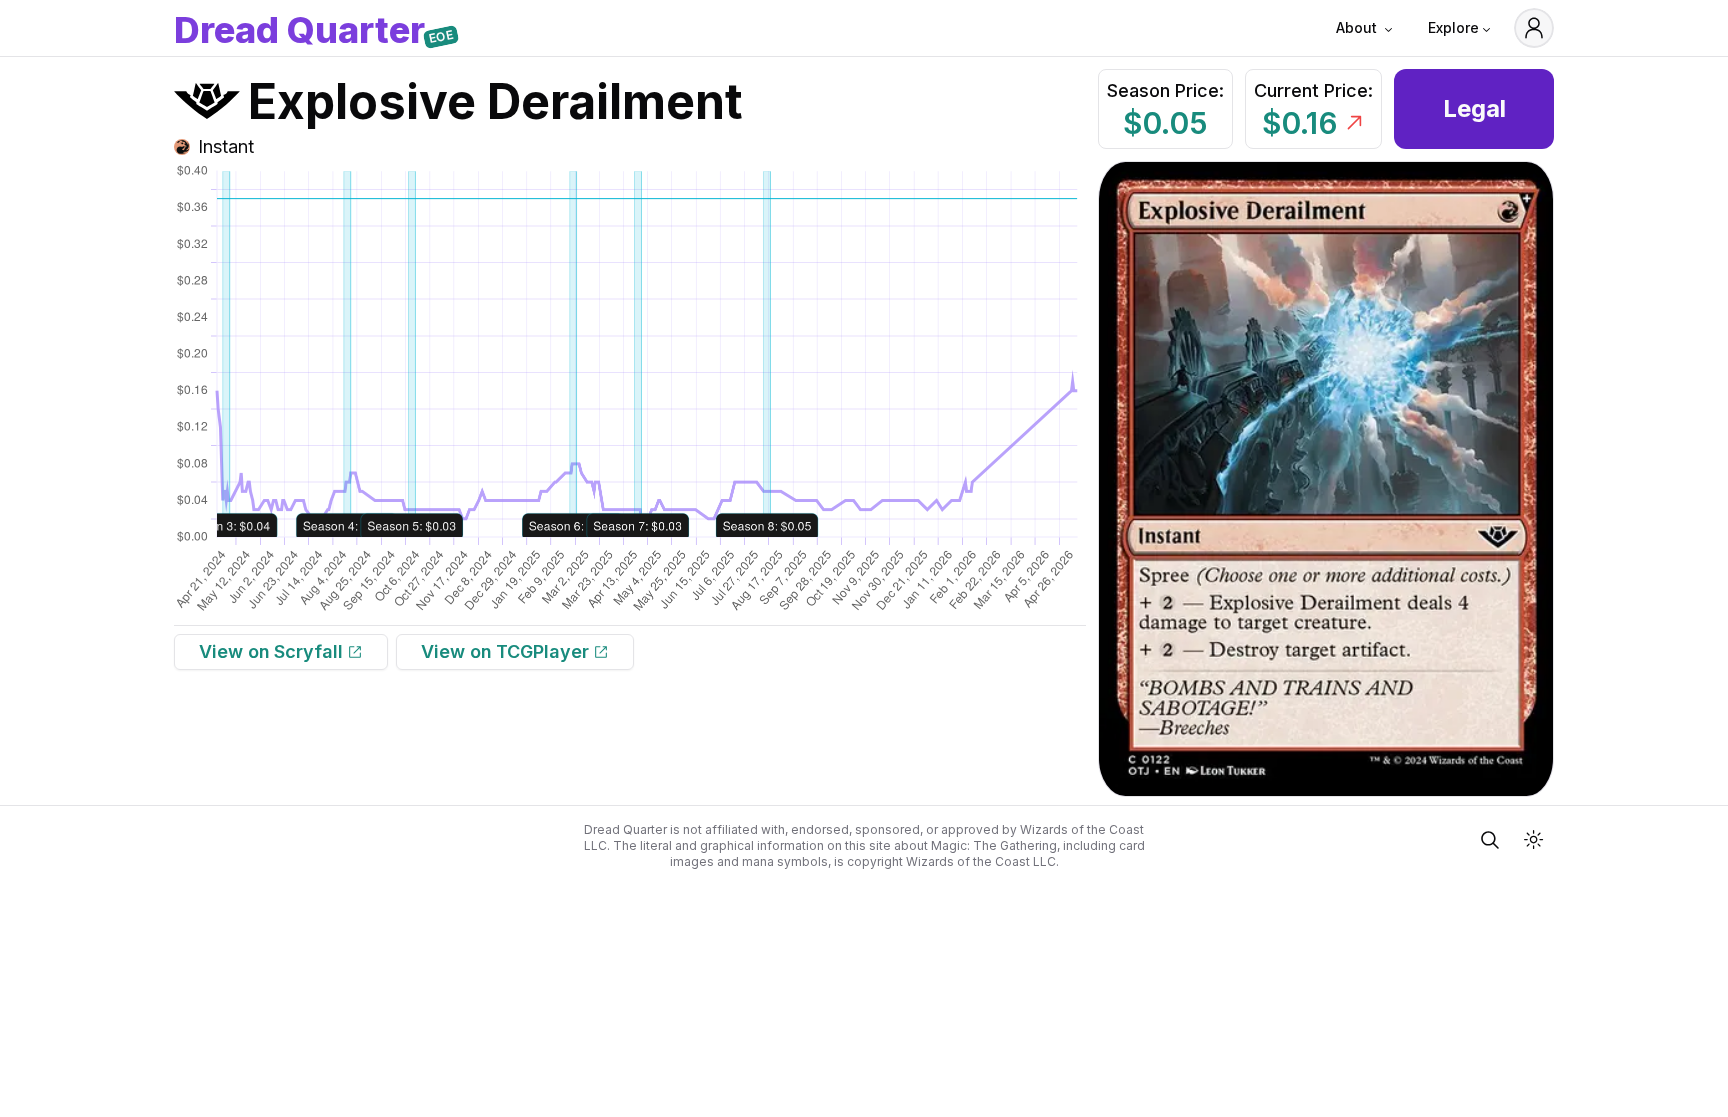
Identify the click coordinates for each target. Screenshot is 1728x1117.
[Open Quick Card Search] (1490, 840)
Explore (1453, 27)
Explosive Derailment (495, 101)
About (1356, 27)
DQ (299, 32)
